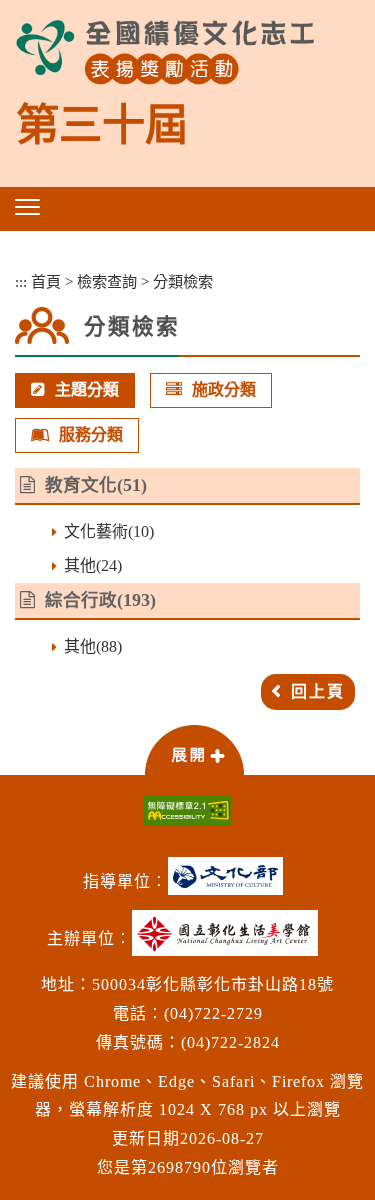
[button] (27, 207)
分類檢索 (183, 281)
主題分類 (87, 389)
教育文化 (81, 485)
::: (21, 281)
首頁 (46, 281)
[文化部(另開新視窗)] (230, 883)
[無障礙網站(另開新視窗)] (187, 810)
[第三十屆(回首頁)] (165, 52)
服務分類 (91, 434)
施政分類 (224, 389)
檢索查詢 (107, 281)
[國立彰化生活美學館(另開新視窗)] (230, 940)
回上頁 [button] (318, 691)
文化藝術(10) (109, 531)
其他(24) (93, 565)
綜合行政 (81, 600)
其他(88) (93, 646)
